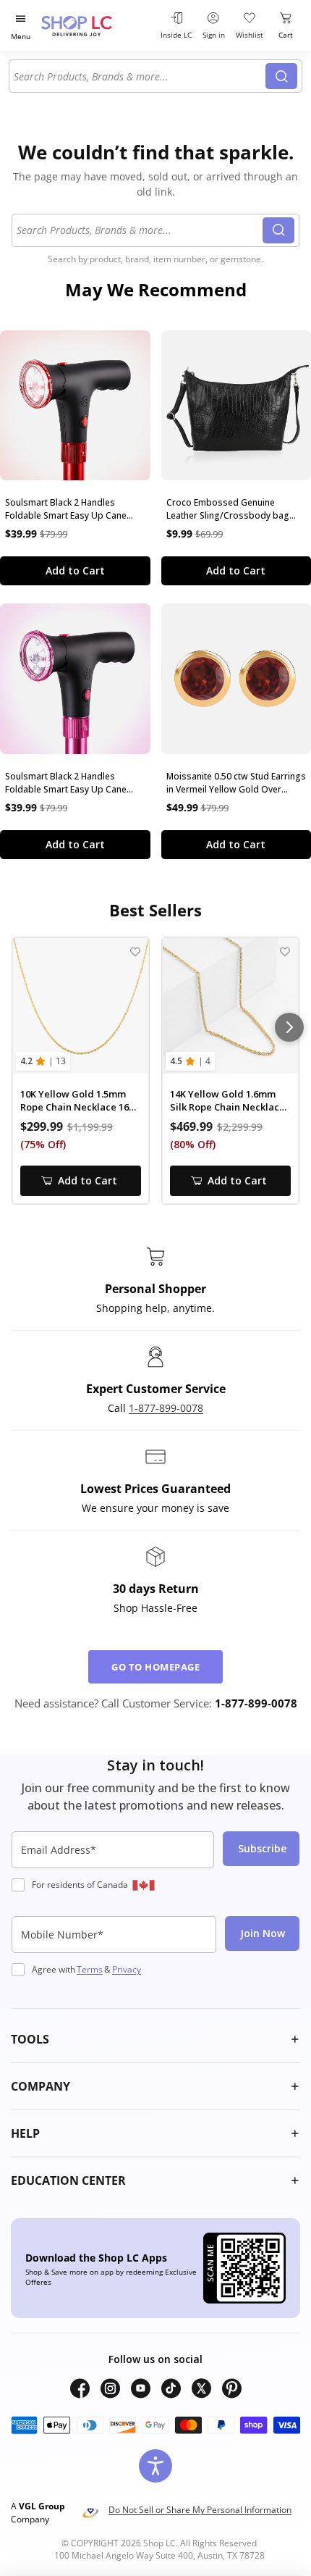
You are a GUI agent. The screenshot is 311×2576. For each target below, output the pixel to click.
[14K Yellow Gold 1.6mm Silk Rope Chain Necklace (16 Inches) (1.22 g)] (230, 1006)
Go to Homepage (155, 1667)
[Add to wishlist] (135, 952)
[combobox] (140, 76)
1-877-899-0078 (166, 1408)
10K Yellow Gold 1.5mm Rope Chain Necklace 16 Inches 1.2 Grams (74, 1101)
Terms (90, 1969)
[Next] (289, 1027)
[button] (155, 2039)
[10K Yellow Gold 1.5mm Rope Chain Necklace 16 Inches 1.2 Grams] (81, 1006)
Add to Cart (75, 570)
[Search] (281, 76)
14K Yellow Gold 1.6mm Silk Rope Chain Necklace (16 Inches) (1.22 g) (227, 1101)
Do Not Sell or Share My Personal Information (200, 2510)
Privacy (127, 1969)
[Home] (94, 26)
